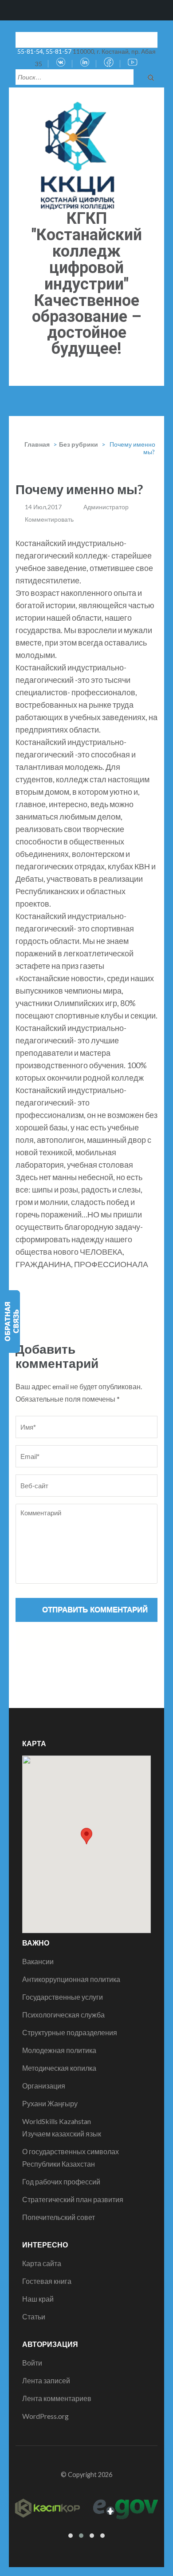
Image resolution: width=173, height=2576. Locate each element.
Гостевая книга (47, 2281)
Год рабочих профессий (61, 2182)
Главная (37, 444)
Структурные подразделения (70, 2032)
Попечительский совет (59, 2217)
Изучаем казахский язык (62, 2134)
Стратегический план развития (73, 2199)
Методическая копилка (59, 2068)
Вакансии (38, 1961)
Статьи (34, 2316)
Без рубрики (79, 444)
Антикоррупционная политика (71, 1979)
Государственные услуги (63, 1997)
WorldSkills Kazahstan (57, 2121)
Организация (44, 2086)
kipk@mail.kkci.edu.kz (56, 39)
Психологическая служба (63, 2015)
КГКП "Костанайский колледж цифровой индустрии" (87, 251)
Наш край (38, 2299)
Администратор (106, 507)
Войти (32, 2363)
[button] (86, 1836)
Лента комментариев (57, 2398)
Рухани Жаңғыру (50, 2103)
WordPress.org (45, 2416)
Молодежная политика (59, 2050)
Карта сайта (42, 2263)
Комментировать (49, 519)
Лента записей (46, 2380)
